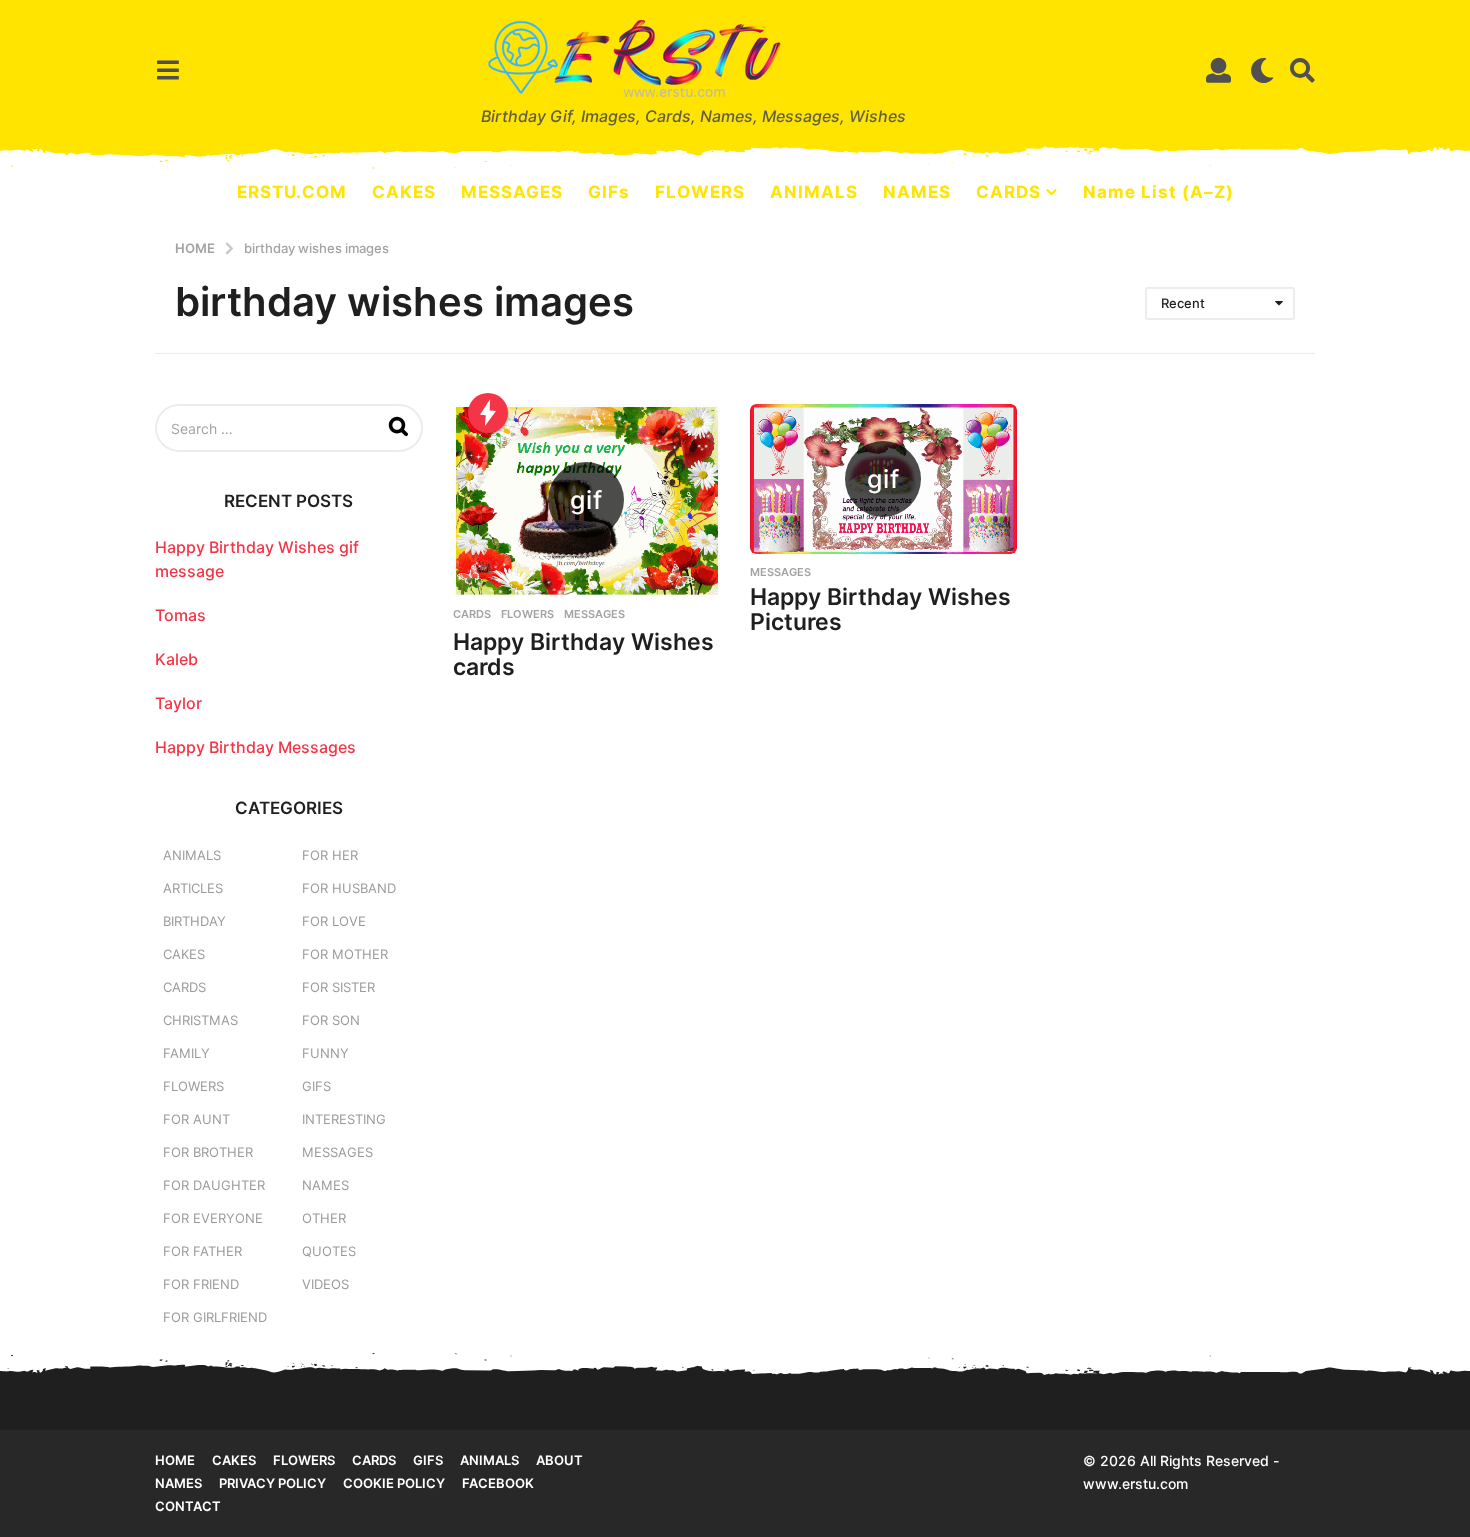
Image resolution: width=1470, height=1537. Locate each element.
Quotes (329, 1251)
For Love (334, 921)
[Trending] (488, 413)
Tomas (180, 615)
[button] (167, 70)
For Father (202, 1251)
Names (325, 1185)
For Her (330, 855)
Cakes (184, 954)
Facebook (498, 1483)
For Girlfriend (215, 1317)
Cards (472, 614)
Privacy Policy (272, 1483)
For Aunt (196, 1119)
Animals (192, 855)
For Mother (345, 954)
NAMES (917, 192)
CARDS (1008, 192)
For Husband (349, 888)
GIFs (609, 192)
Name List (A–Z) (1158, 192)
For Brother (208, 1152)
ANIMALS (814, 192)
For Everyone (213, 1218)
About (559, 1460)
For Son (331, 1020)
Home (175, 1460)
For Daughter (214, 1185)
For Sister (338, 987)
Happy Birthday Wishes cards (583, 654)
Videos (325, 1284)
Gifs (428, 1460)
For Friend (201, 1284)
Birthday (194, 921)
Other (324, 1218)
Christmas (200, 1020)
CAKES (404, 192)
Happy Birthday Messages (255, 747)
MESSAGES (512, 192)
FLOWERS (700, 192)
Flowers (527, 614)
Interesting (344, 1119)
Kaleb (176, 659)
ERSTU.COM (292, 192)
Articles (193, 888)
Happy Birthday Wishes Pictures (880, 609)
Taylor (178, 703)
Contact (188, 1506)
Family (186, 1053)
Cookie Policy (394, 1483)
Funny (325, 1053)
